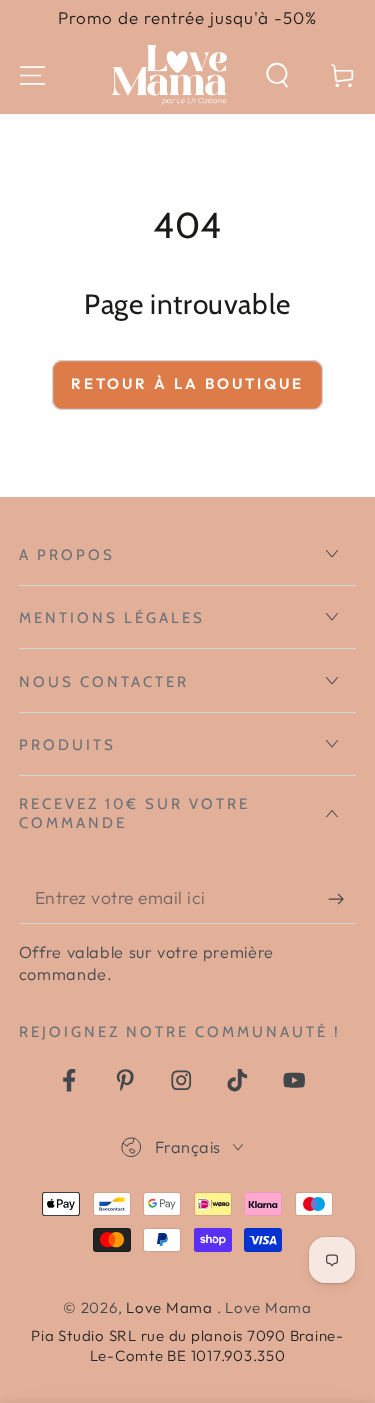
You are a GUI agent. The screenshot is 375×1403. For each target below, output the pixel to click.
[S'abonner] (342, 898)
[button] (277, 75)
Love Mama (171, 1307)
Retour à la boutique (187, 383)
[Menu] (32, 75)
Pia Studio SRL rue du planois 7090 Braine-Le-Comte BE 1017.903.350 (187, 1345)
